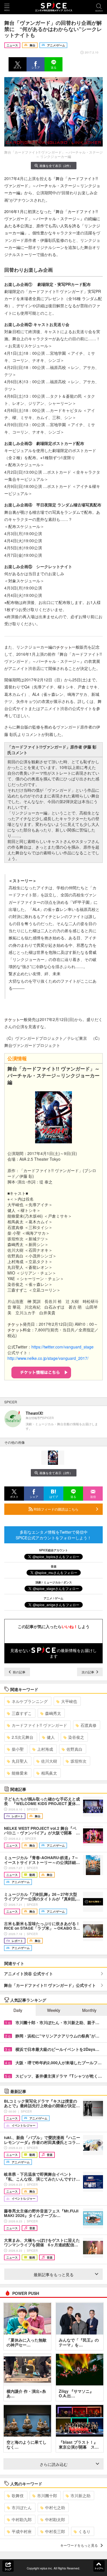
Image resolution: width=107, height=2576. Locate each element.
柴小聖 (18, 1749)
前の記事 (19, 1672)
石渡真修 (88, 1725)
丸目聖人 (20, 1761)
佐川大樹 (49, 1761)
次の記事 (88, 1672)
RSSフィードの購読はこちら (56, 1509)
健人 (51, 1737)
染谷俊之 (76, 1737)
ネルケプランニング (30, 1701)
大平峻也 (69, 1701)
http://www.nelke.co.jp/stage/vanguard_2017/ (48, 1358)
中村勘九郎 (22, 2519)
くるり (84, 2531)
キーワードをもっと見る (79, 2545)
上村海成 (45, 1749)
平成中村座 (22, 2531)
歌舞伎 (18, 2495)
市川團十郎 (47, 2495)
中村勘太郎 (55, 2519)
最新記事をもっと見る (54, 2274)
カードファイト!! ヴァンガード (39, 1725)
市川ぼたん (22, 2507)
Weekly (54, 2010)
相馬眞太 (49, 1773)
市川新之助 (80, 2495)
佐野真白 (74, 1749)
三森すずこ (22, 1713)
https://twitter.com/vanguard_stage (62, 1347)
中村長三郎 (55, 2531)
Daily (18, 2010)
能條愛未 (20, 1773)
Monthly (89, 2010)
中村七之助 (55, 2507)
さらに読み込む (54, 2464)
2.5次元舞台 (23, 1737)
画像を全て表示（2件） (56, 166)
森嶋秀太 (53, 1713)
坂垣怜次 (78, 1761)
